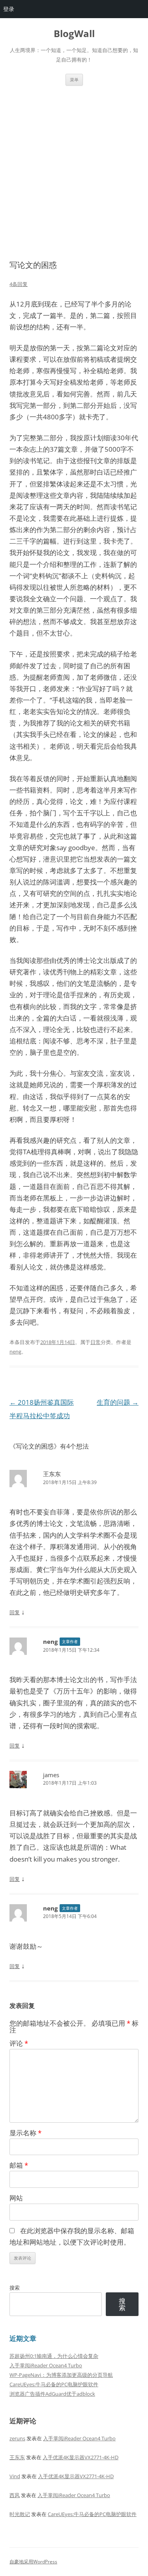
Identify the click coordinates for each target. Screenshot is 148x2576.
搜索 (15, 2288)
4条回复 (19, 284)
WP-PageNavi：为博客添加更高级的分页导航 (61, 2375)
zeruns (17, 2438)
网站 (16, 2198)
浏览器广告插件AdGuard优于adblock (52, 2394)
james (51, 1775)
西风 (15, 2495)
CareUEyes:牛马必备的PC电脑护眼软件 (54, 2384)
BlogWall (74, 34)
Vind (15, 2476)
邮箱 (19, 2165)
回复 (15, 1612)
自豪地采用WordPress (33, 2562)
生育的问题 (118, 1402)
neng (15, 1352)
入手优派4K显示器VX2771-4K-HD (81, 2457)
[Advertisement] (74, 173)
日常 (96, 1342)
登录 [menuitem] (9, 9)
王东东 (52, 1474)
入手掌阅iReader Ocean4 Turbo (46, 2365)
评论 (19, 2043)
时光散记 (20, 2514)
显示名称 (25, 2133)
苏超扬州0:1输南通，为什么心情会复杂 (54, 2356)
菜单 (74, 79)
